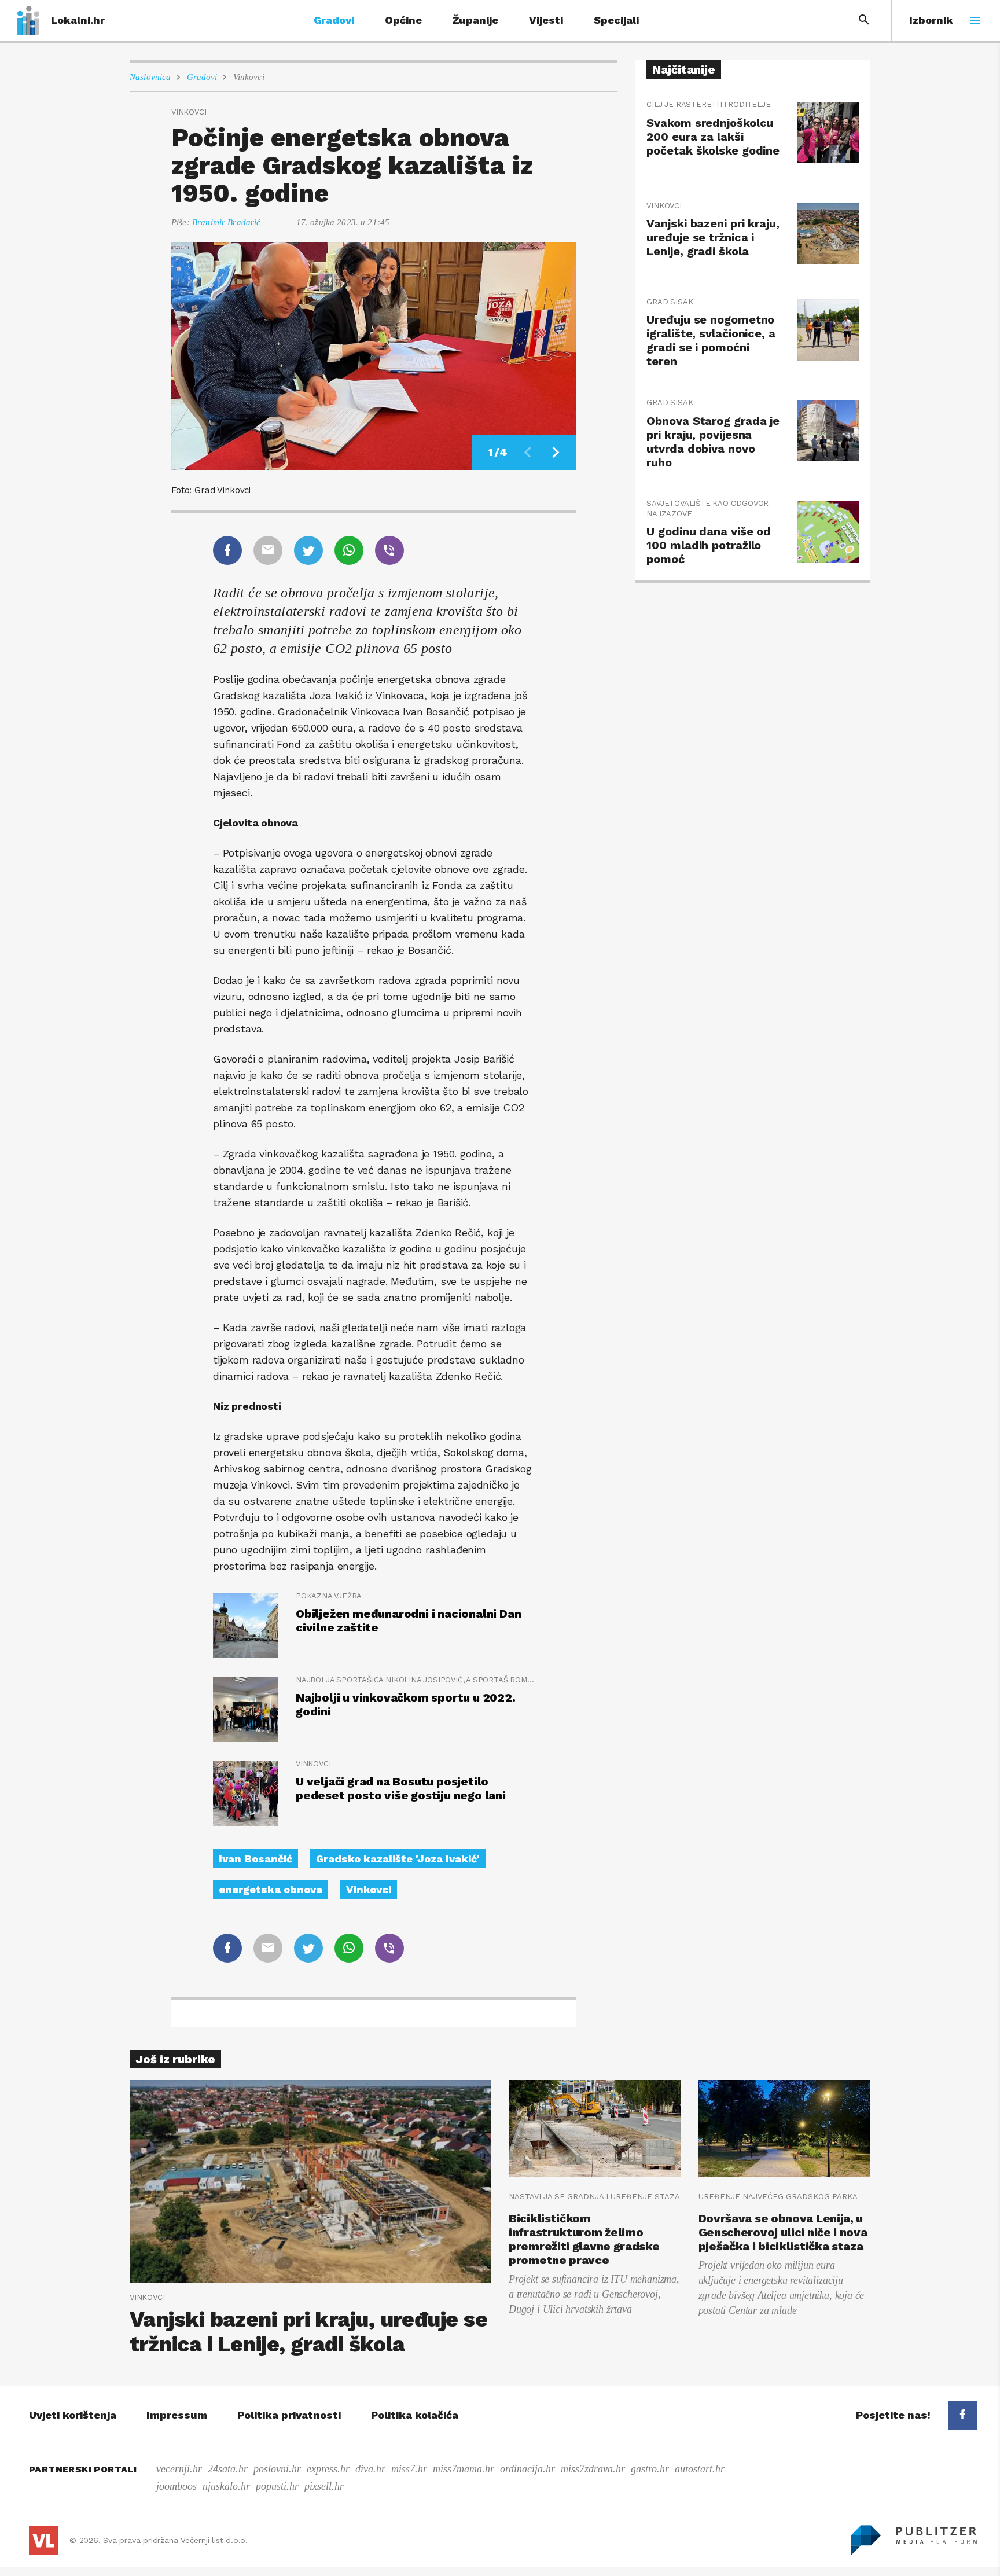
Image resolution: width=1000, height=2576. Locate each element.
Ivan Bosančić (255, 1859)
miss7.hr (409, 2469)
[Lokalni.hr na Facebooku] (962, 2415)
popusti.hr (277, 2486)
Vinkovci (249, 77)
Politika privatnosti (289, 2415)
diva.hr (370, 2469)
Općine (403, 20)
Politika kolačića (415, 2415)
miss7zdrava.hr (593, 2469)
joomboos (177, 2486)
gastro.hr (650, 2469)
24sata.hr (228, 2469)
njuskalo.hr (226, 2486)
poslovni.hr (277, 2469)
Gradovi (334, 20)
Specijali (616, 20)
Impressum (177, 2415)
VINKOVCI (313, 1764)
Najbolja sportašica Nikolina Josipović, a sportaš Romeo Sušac (415, 1680)
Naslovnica (150, 77)
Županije (475, 20)
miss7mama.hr (464, 2469)
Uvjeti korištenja (73, 2415)
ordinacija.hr (527, 2469)
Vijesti (546, 20)
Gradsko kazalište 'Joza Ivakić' (398, 1859)
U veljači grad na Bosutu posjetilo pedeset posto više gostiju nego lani (401, 1788)
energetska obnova (271, 1889)
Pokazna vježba (329, 1596)
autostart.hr (700, 2469)
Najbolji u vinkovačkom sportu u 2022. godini (406, 1704)
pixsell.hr (324, 2486)
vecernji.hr (179, 2469)
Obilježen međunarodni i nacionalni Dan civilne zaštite (408, 1620)
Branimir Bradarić (227, 222)
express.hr (328, 2469)
